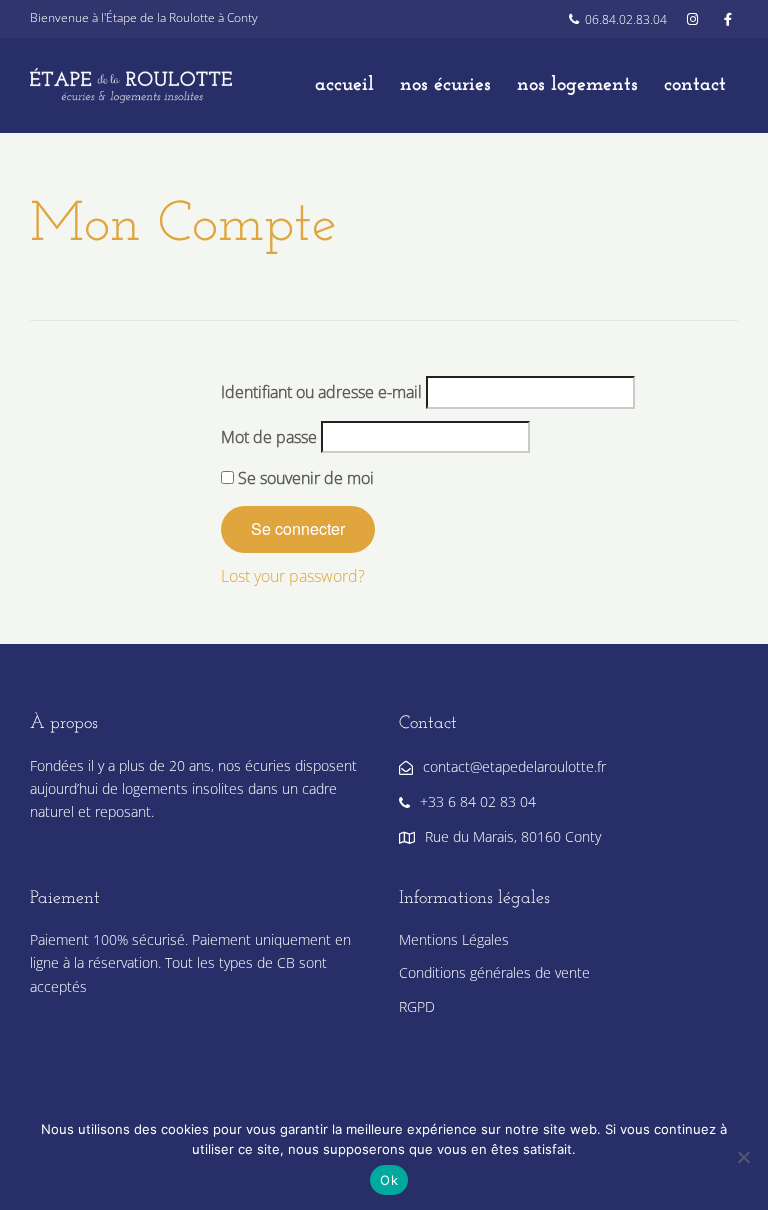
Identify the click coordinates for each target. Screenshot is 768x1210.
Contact (695, 85)
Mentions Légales (454, 939)
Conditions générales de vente (494, 972)
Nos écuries (445, 85)
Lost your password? (293, 576)
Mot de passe (269, 437)
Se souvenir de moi (304, 478)
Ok (389, 1180)
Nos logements (577, 85)
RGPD (417, 1006)
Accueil (344, 85)
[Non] (743, 1157)
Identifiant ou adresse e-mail (321, 392)
